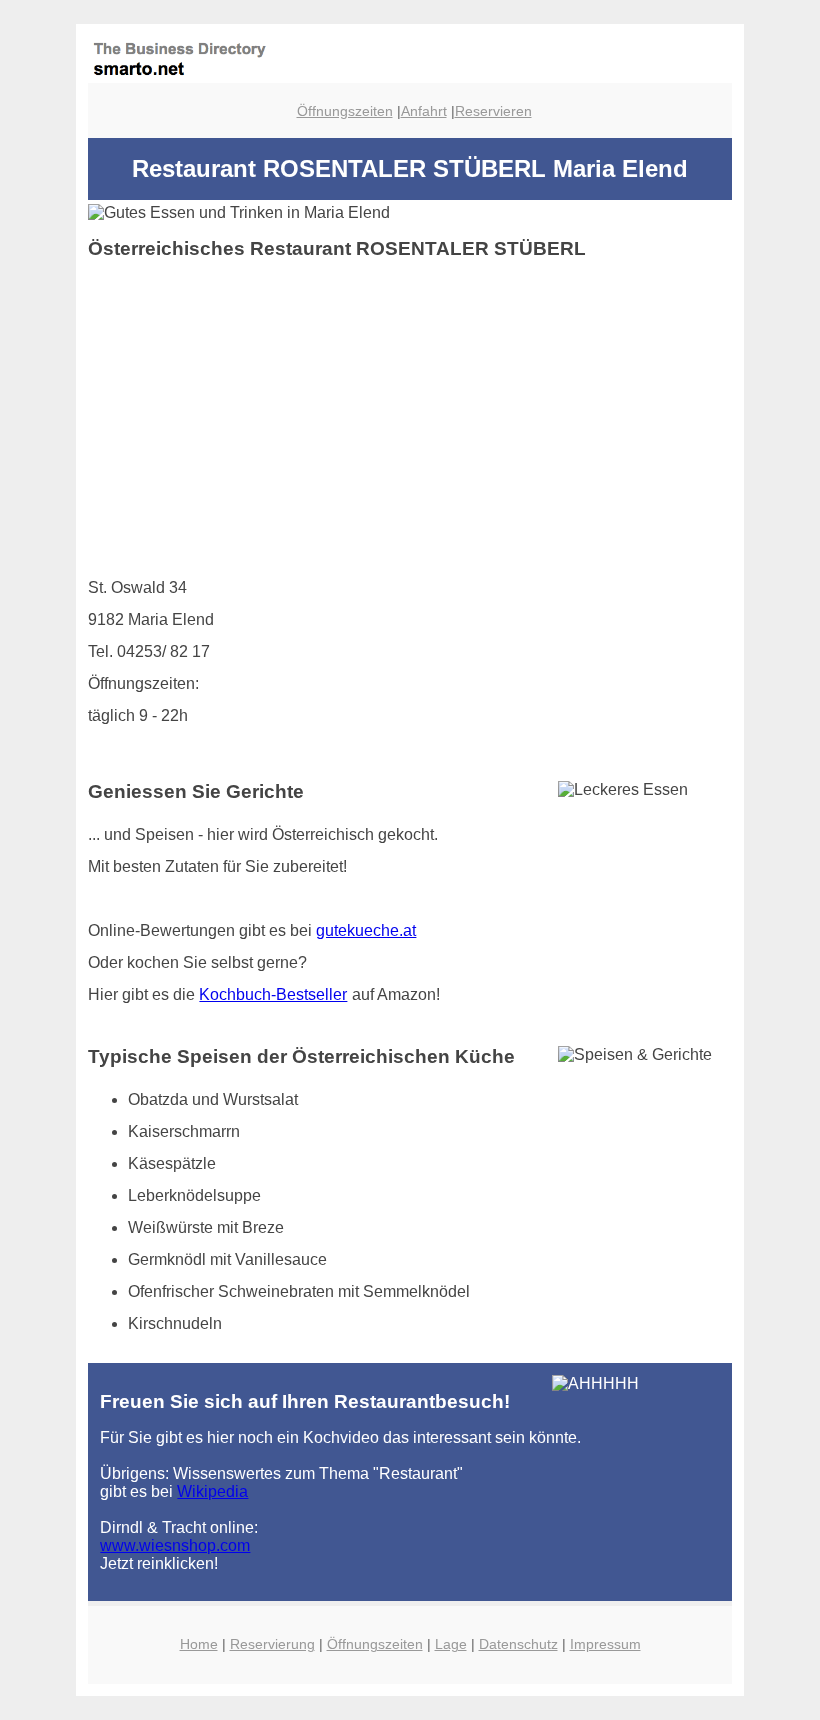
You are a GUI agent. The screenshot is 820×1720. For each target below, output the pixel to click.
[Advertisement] (409, 416)
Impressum (605, 1644)
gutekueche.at (366, 930)
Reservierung (272, 1644)
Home (199, 1644)
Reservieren (493, 111)
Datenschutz (518, 1644)
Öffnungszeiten (345, 111)
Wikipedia (212, 1491)
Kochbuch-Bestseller (273, 994)
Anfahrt (424, 111)
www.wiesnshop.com (175, 1545)
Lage (451, 1644)
